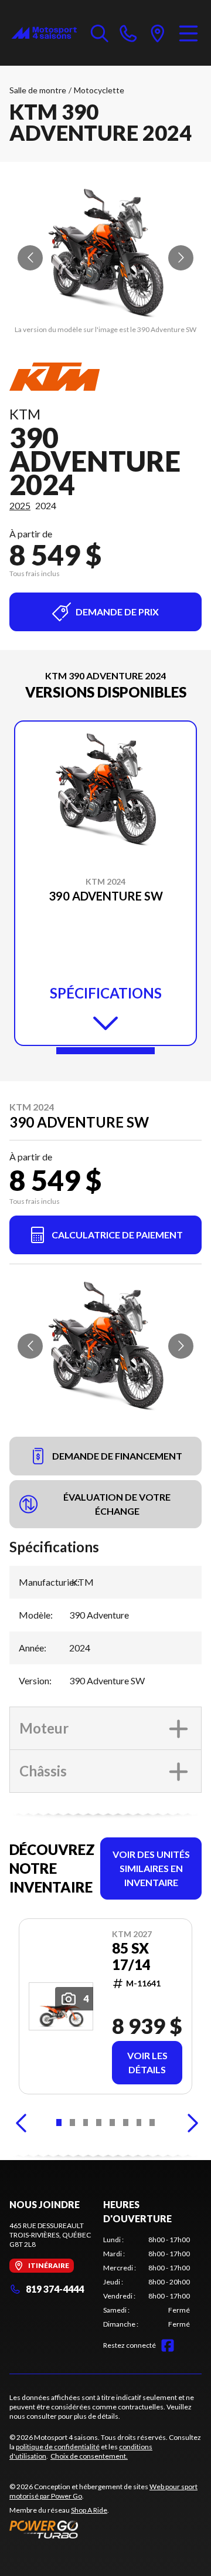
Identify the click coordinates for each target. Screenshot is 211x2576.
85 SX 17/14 (131, 1956)
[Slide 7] (139, 2123)
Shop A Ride (89, 2510)
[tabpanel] (147, 2282)
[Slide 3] (86, 2123)
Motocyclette (99, 90)
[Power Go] (105, 2529)
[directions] (158, 33)
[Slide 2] (72, 2123)
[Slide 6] (126, 2123)
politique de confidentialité (58, 2447)
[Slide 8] (152, 2123)
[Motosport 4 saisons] (44, 33)
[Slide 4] (99, 2123)
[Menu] (188, 33)
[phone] (128, 33)
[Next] (190, 2123)
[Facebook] (168, 2345)
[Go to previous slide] (30, 258)
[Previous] (21, 2123)
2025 (20, 505)
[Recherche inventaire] (100, 33)
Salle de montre (38, 90)
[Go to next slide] (181, 258)
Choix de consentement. (89, 2456)
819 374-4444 (55, 2289)
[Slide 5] (112, 2123)
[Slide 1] (105, 1051)
